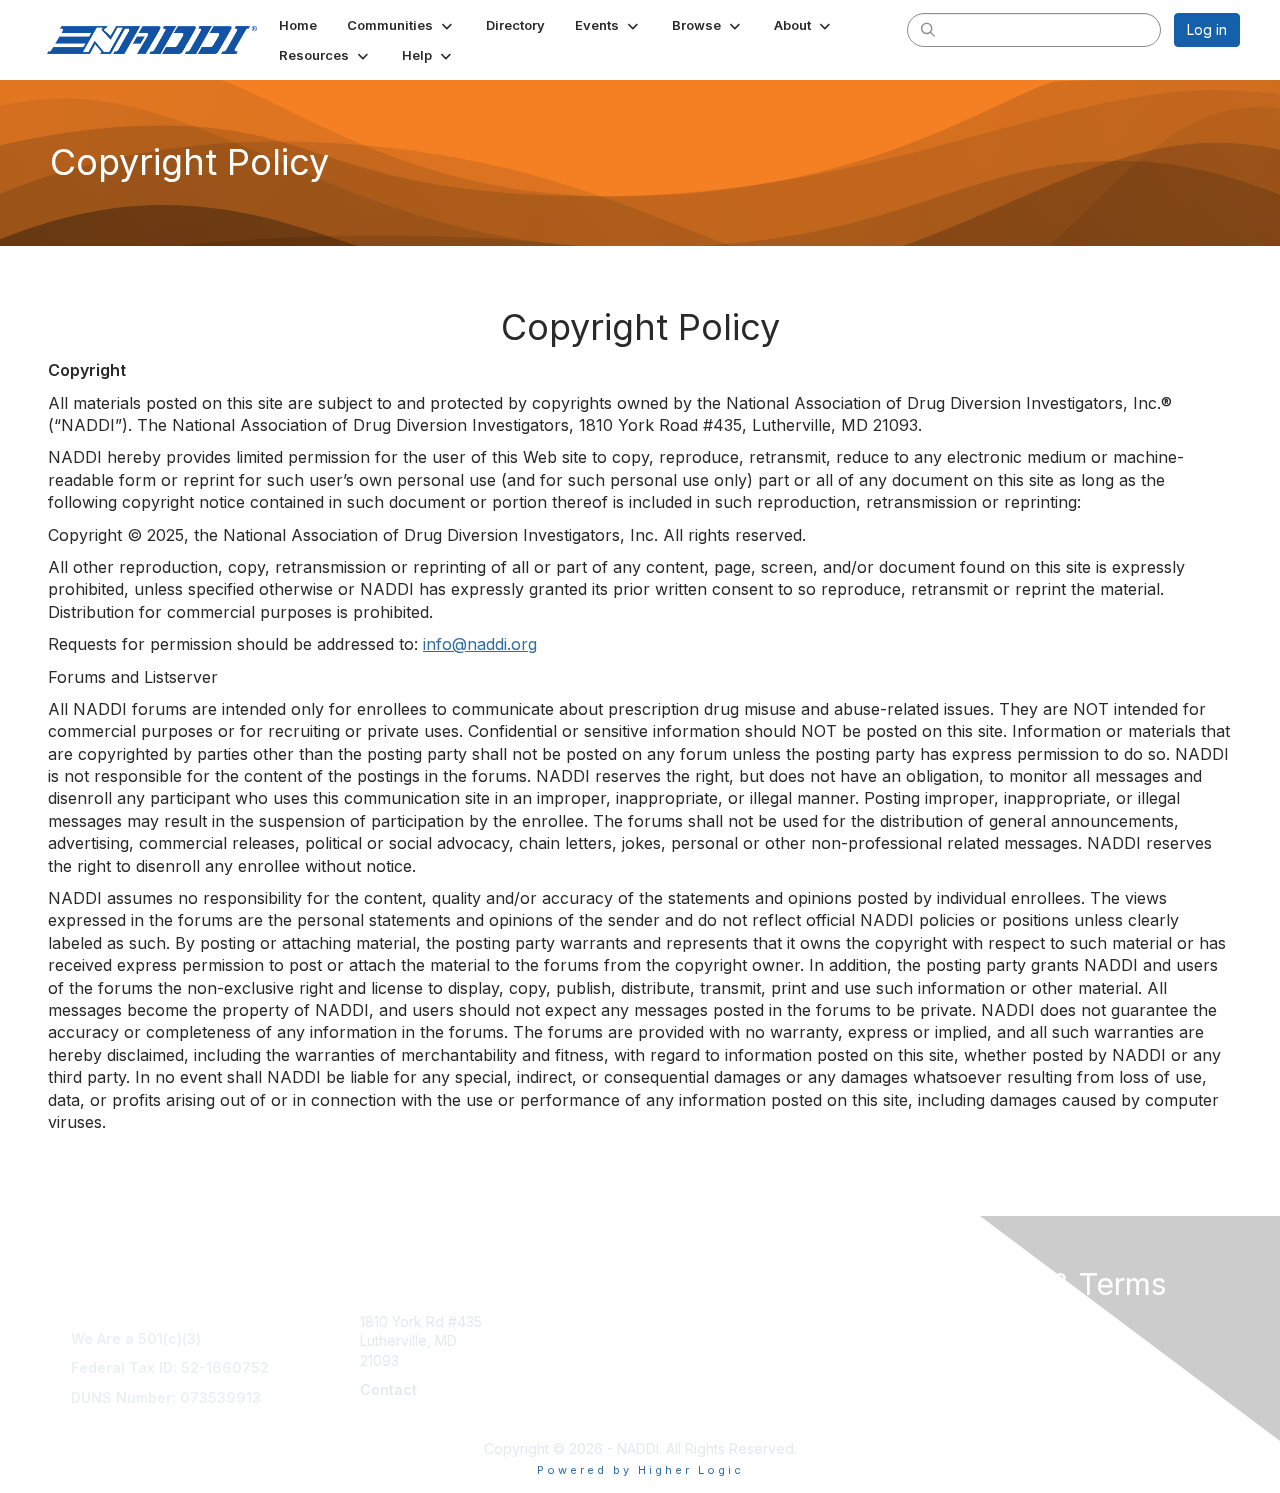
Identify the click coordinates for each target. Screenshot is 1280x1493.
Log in (1207, 29)
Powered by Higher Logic (640, 1470)
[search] (928, 29)
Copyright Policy (991, 1379)
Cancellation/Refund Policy (1026, 1340)
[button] (401, 25)
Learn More (686, 1340)
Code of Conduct (994, 1360)
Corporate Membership (725, 1321)
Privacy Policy (983, 1399)
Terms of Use (981, 1321)
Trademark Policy (995, 1419)
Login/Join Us (692, 1360)
